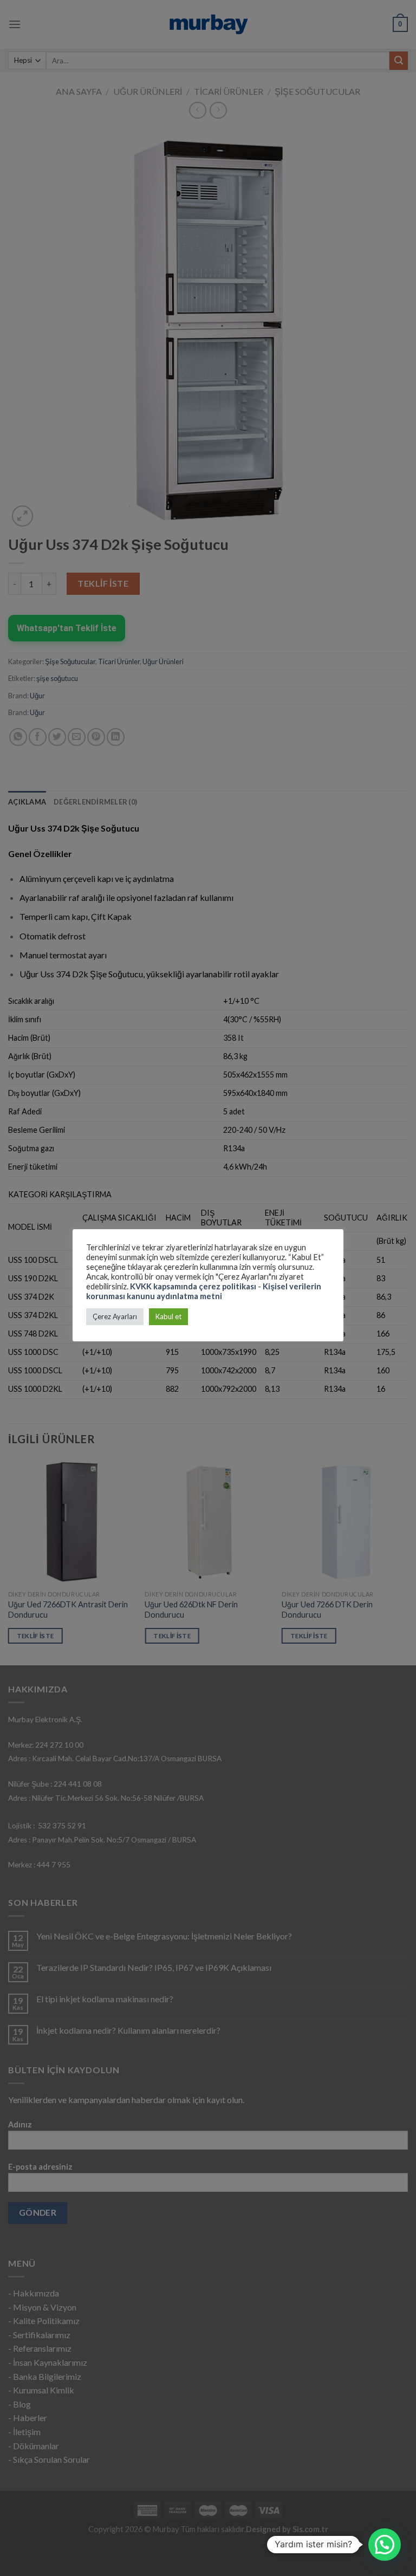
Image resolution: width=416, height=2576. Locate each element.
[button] (385, 2545)
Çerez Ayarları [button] (115, 1316)
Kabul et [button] (168, 1316)
